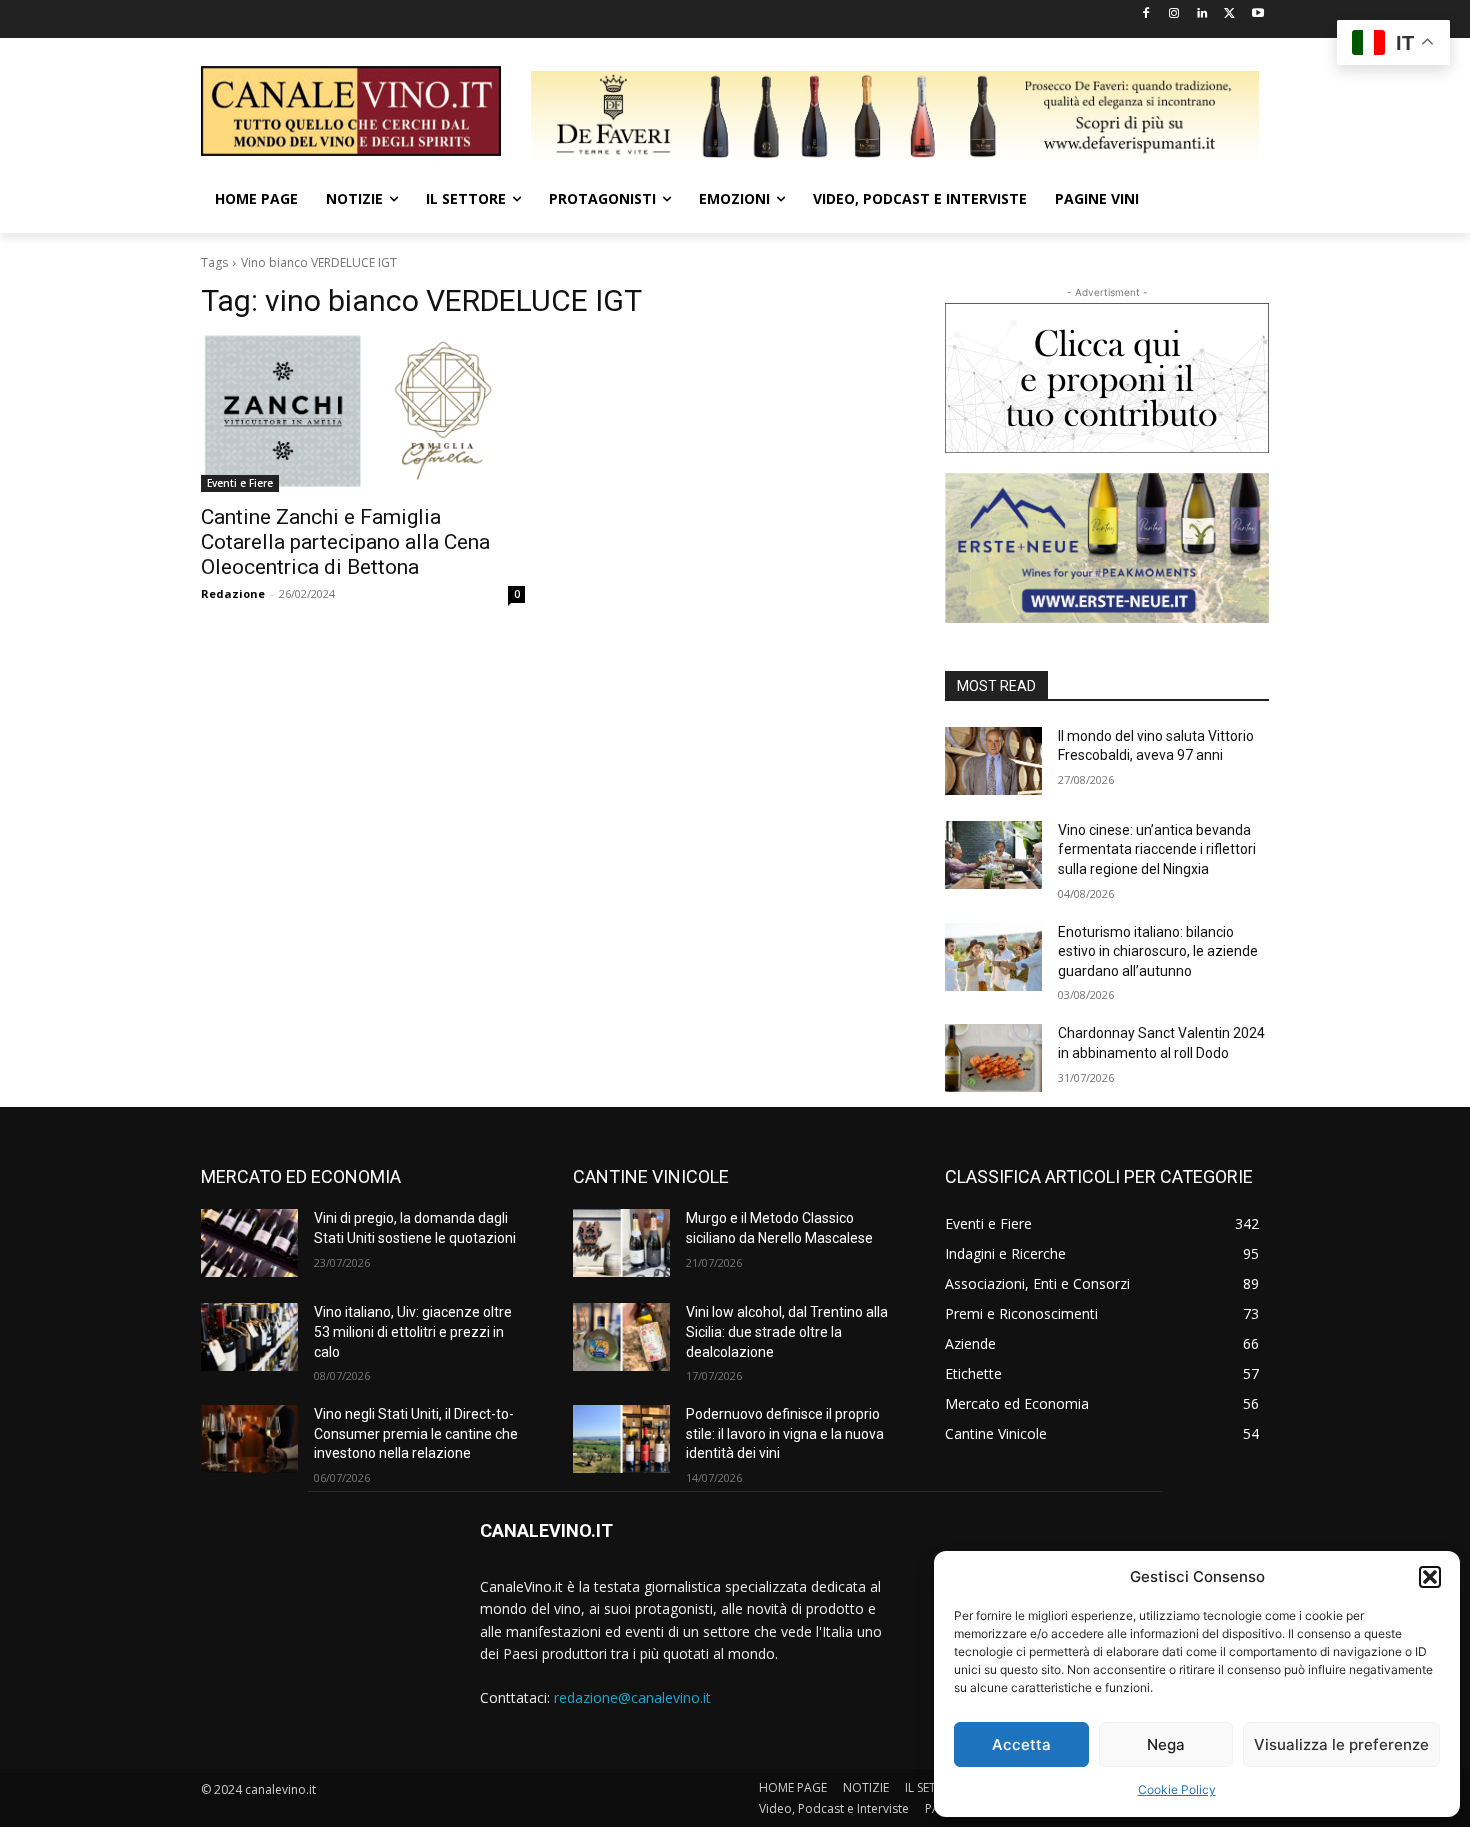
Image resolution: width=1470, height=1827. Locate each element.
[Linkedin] (1202, 14)
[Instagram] (1174, 14)
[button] (1430, 1577)
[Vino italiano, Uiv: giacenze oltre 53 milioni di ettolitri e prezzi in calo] (249, 1337)
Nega (1166, 1744)
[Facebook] (1146, 14)
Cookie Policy (1177, 1789)
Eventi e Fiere (240, 483)
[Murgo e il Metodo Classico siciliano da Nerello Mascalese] (621, 1243)
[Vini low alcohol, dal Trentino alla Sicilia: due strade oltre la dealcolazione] (621, 1337)
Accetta (1021, 1744)
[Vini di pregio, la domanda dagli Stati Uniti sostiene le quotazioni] (249, 1243)
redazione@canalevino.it (632, 1697)
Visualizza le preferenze (1341, 1744)
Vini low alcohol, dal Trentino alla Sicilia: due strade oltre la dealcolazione (787, 1331)
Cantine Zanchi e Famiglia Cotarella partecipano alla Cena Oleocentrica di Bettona (345, 542)
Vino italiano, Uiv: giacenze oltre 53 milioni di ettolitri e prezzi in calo (413, 1331)
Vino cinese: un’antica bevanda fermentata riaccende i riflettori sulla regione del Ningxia (1157, 849)
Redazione (233, 593)
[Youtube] (1257, 14)
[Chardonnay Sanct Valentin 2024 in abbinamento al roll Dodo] (993, 1058)
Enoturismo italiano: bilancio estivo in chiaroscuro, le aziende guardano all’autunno (1158, 951)
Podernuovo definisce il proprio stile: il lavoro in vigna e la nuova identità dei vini (785, 1433)
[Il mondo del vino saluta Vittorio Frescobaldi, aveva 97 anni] (993, 761)
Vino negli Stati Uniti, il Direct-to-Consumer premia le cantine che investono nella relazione (416, 1433)
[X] (1229, 14)
